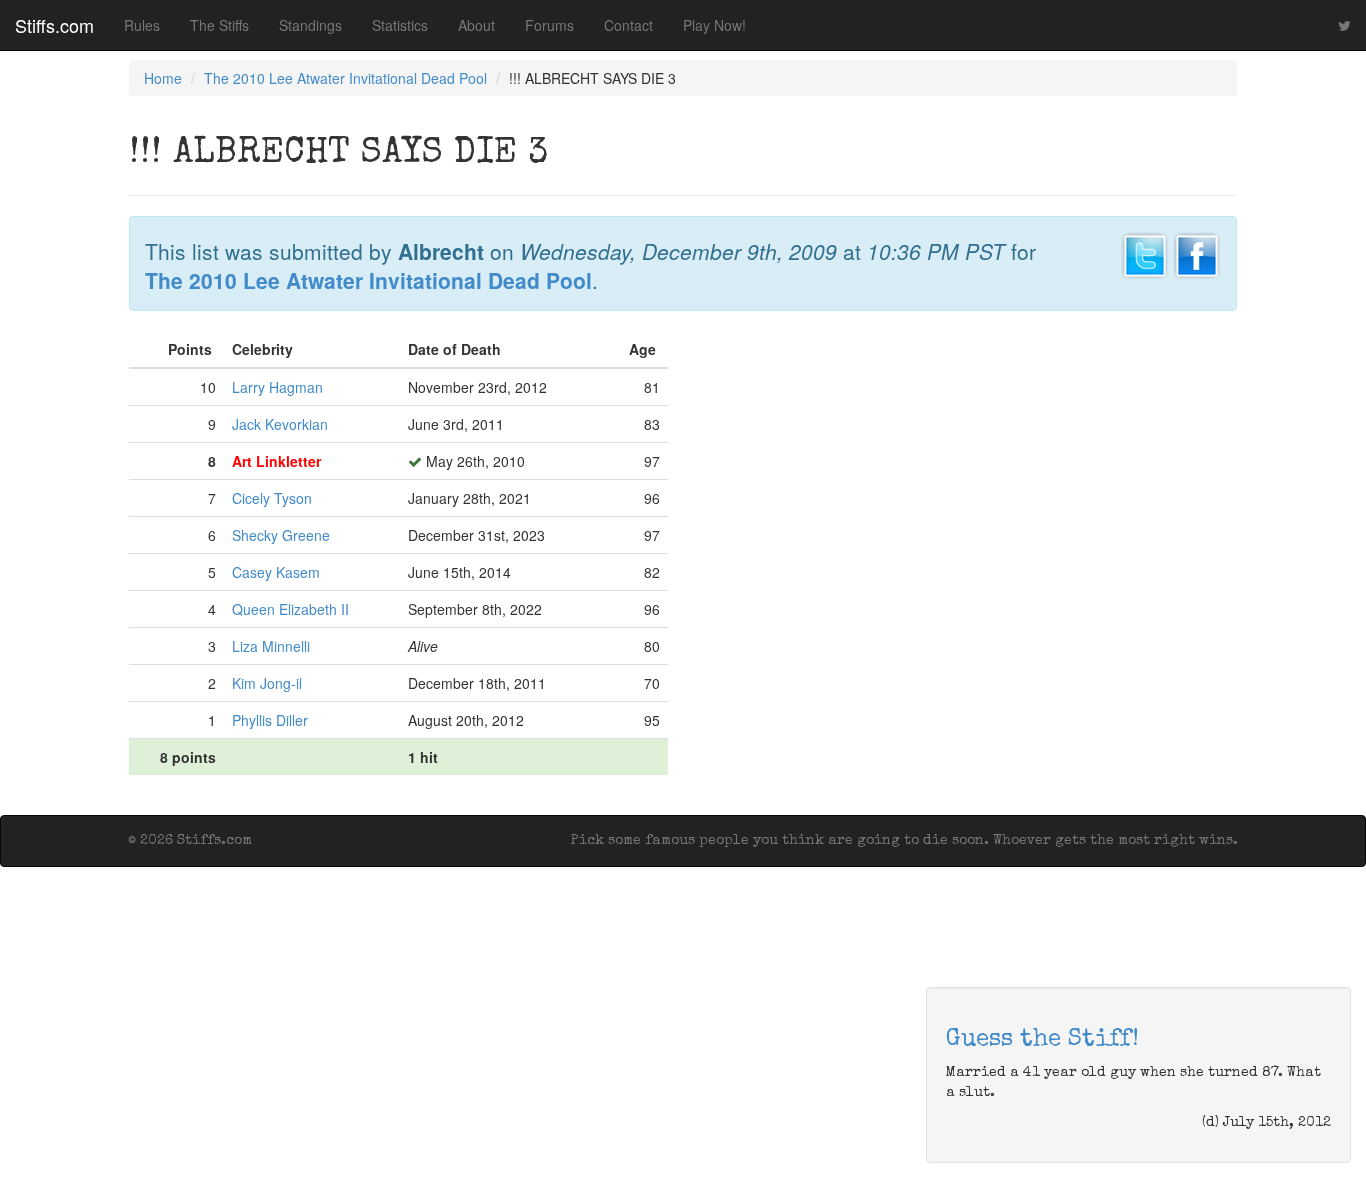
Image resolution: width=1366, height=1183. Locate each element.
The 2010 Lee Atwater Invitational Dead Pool (345, 78)
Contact (628, 25)
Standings (310, 25)
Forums (549, 25)
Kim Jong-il (267, 683)
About (476, 25)
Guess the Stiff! (1042, 1040)
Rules (142, 25)
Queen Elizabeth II (290, 609)
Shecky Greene (281, 535)
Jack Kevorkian (280, 424)
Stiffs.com (54, 25)
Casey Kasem (276, 572)
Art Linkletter (276, 461)
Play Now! (714, 25)
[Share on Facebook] (1197, 253)
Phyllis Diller (270, 720)
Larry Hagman (277, 387)
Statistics (400, 25)
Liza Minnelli (271, 646)
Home (163, 78)
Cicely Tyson (272, 498)
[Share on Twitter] (1145, 253)
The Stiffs (219, 25)
